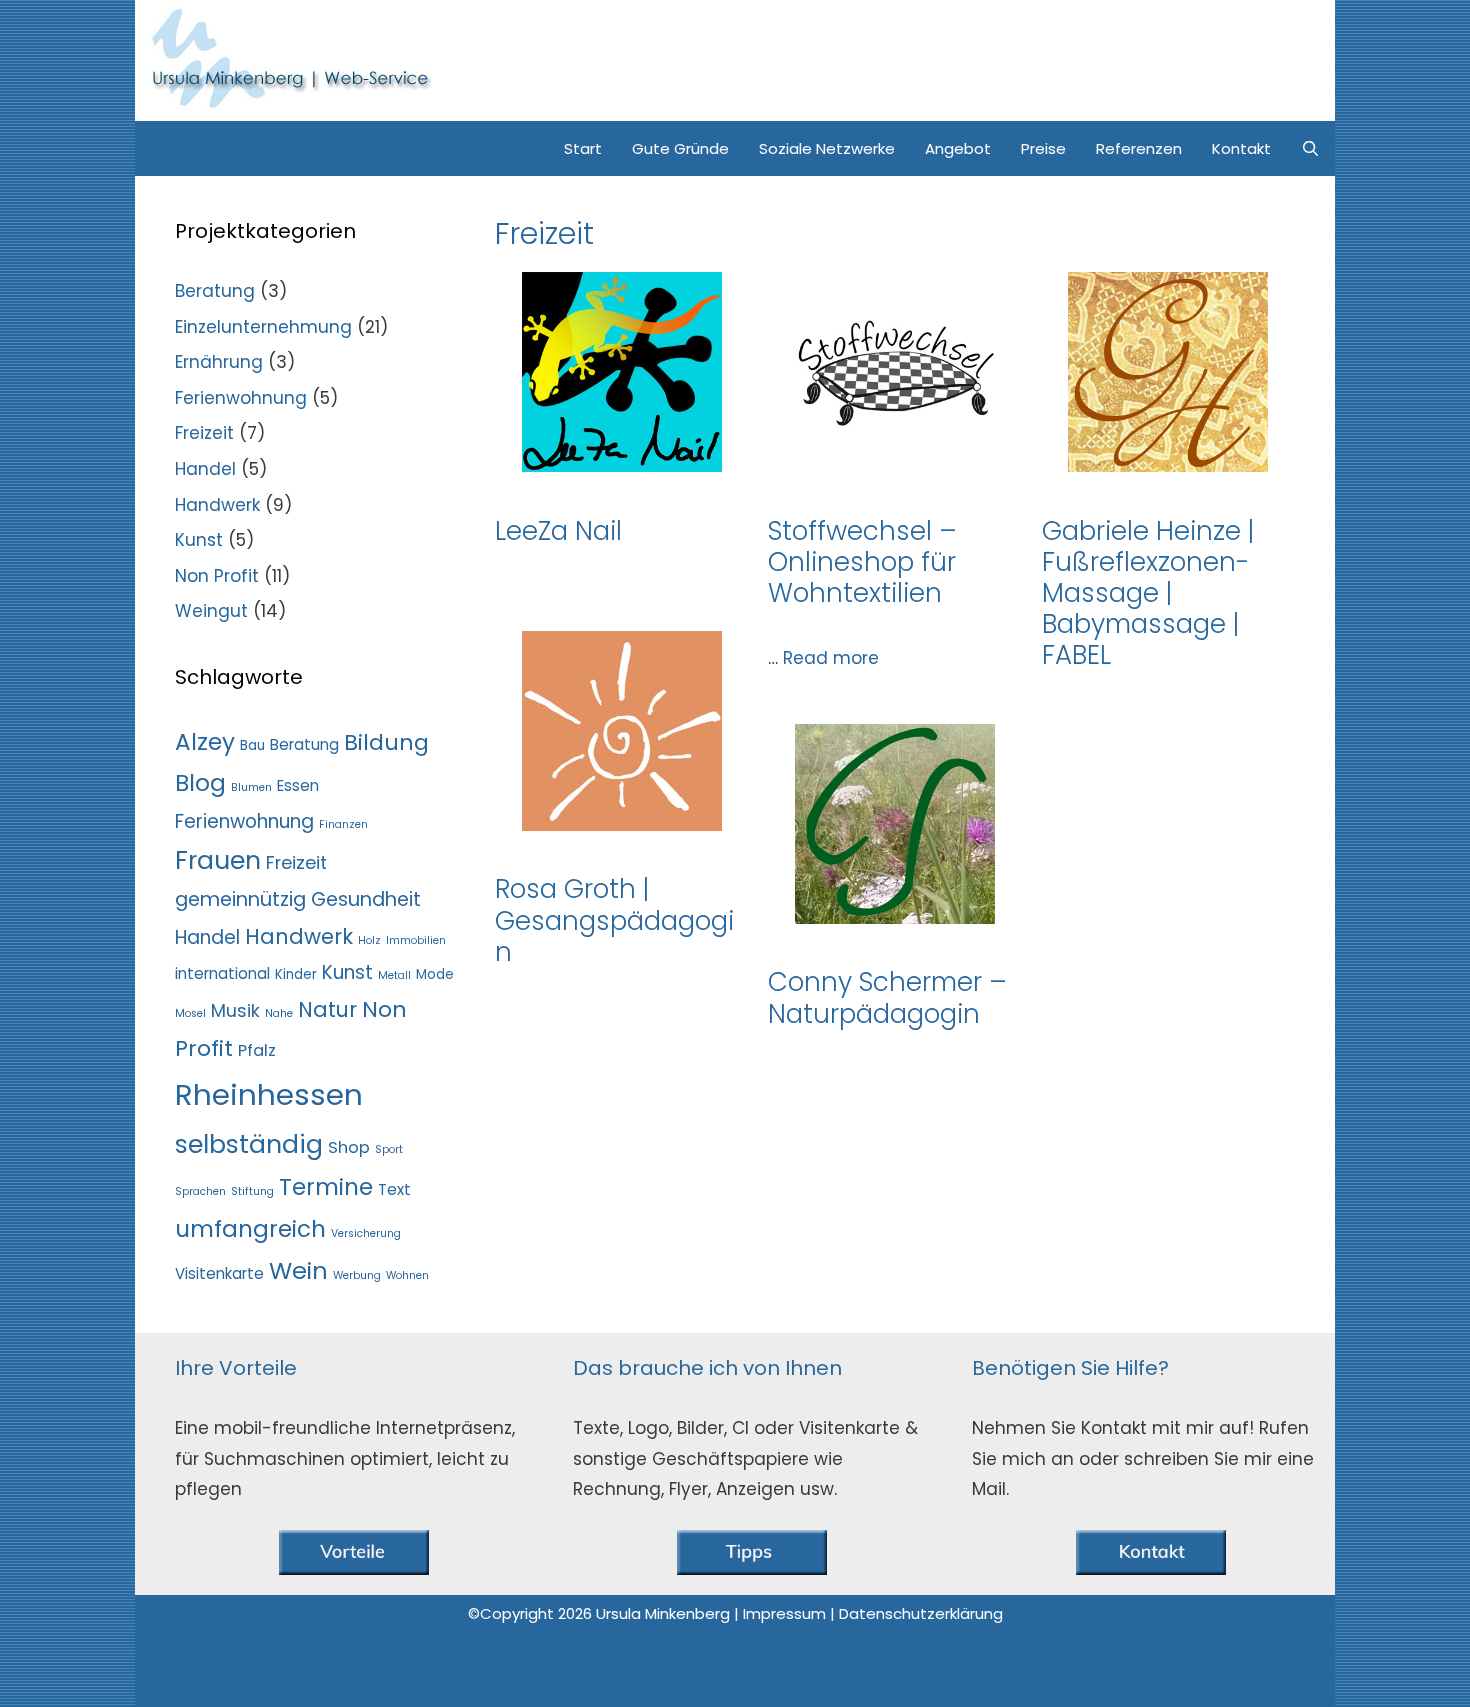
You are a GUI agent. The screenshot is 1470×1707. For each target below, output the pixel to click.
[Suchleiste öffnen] (1310, 148)
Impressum (786, 1613)
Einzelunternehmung (263, 327)
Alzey (205, 742)
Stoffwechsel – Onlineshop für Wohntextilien (862, 562)
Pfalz (257, 1050)
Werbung (357, 1275)
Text (394, 1189)
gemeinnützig (240, 899)
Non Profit (217, 576)
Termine (326, 1187)
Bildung (386, 742)
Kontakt (1241, 148)
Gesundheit (366, 899)
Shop (349, 1147)
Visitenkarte (219, 1273)
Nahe (279, 1013)
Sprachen (200, 1191)
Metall (394, 975)
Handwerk (217, 505)
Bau (252, 745)
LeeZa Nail (558, 531)
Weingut (211, 611)
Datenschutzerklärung (921, 1613)
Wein (298, 1270)
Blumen (251, 787)
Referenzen (1139, 148)
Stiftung (252, 1191)
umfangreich (250, 1229)
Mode (435, 974)
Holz (369, 940)
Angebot (958, 148)
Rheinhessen (269, 1094)
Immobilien (416, 940)
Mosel (190, 1013)
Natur (327, 1009)
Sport (389, 1149)
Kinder (296, 974)
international (222, 973)
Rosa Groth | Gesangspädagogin (614, 920)
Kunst (199, 540)
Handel (205, 469)
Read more (831, 658)
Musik (235, 1010)
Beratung (215, 291)
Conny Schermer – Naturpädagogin (887, 997)
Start (583, 148)
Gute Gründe (680, 148)
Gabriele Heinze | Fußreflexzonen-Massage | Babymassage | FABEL (1148, 593)
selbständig (249, 1144)
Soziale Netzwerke (827, 148)
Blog (200, 783)
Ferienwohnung (241, 398)
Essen (298, 785)
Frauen (218, 860)
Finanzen (343, 824)
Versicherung (366, 1233)
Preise (1043, 148)
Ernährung (219, 362)
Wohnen (407, 1275)
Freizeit (204, 433)
